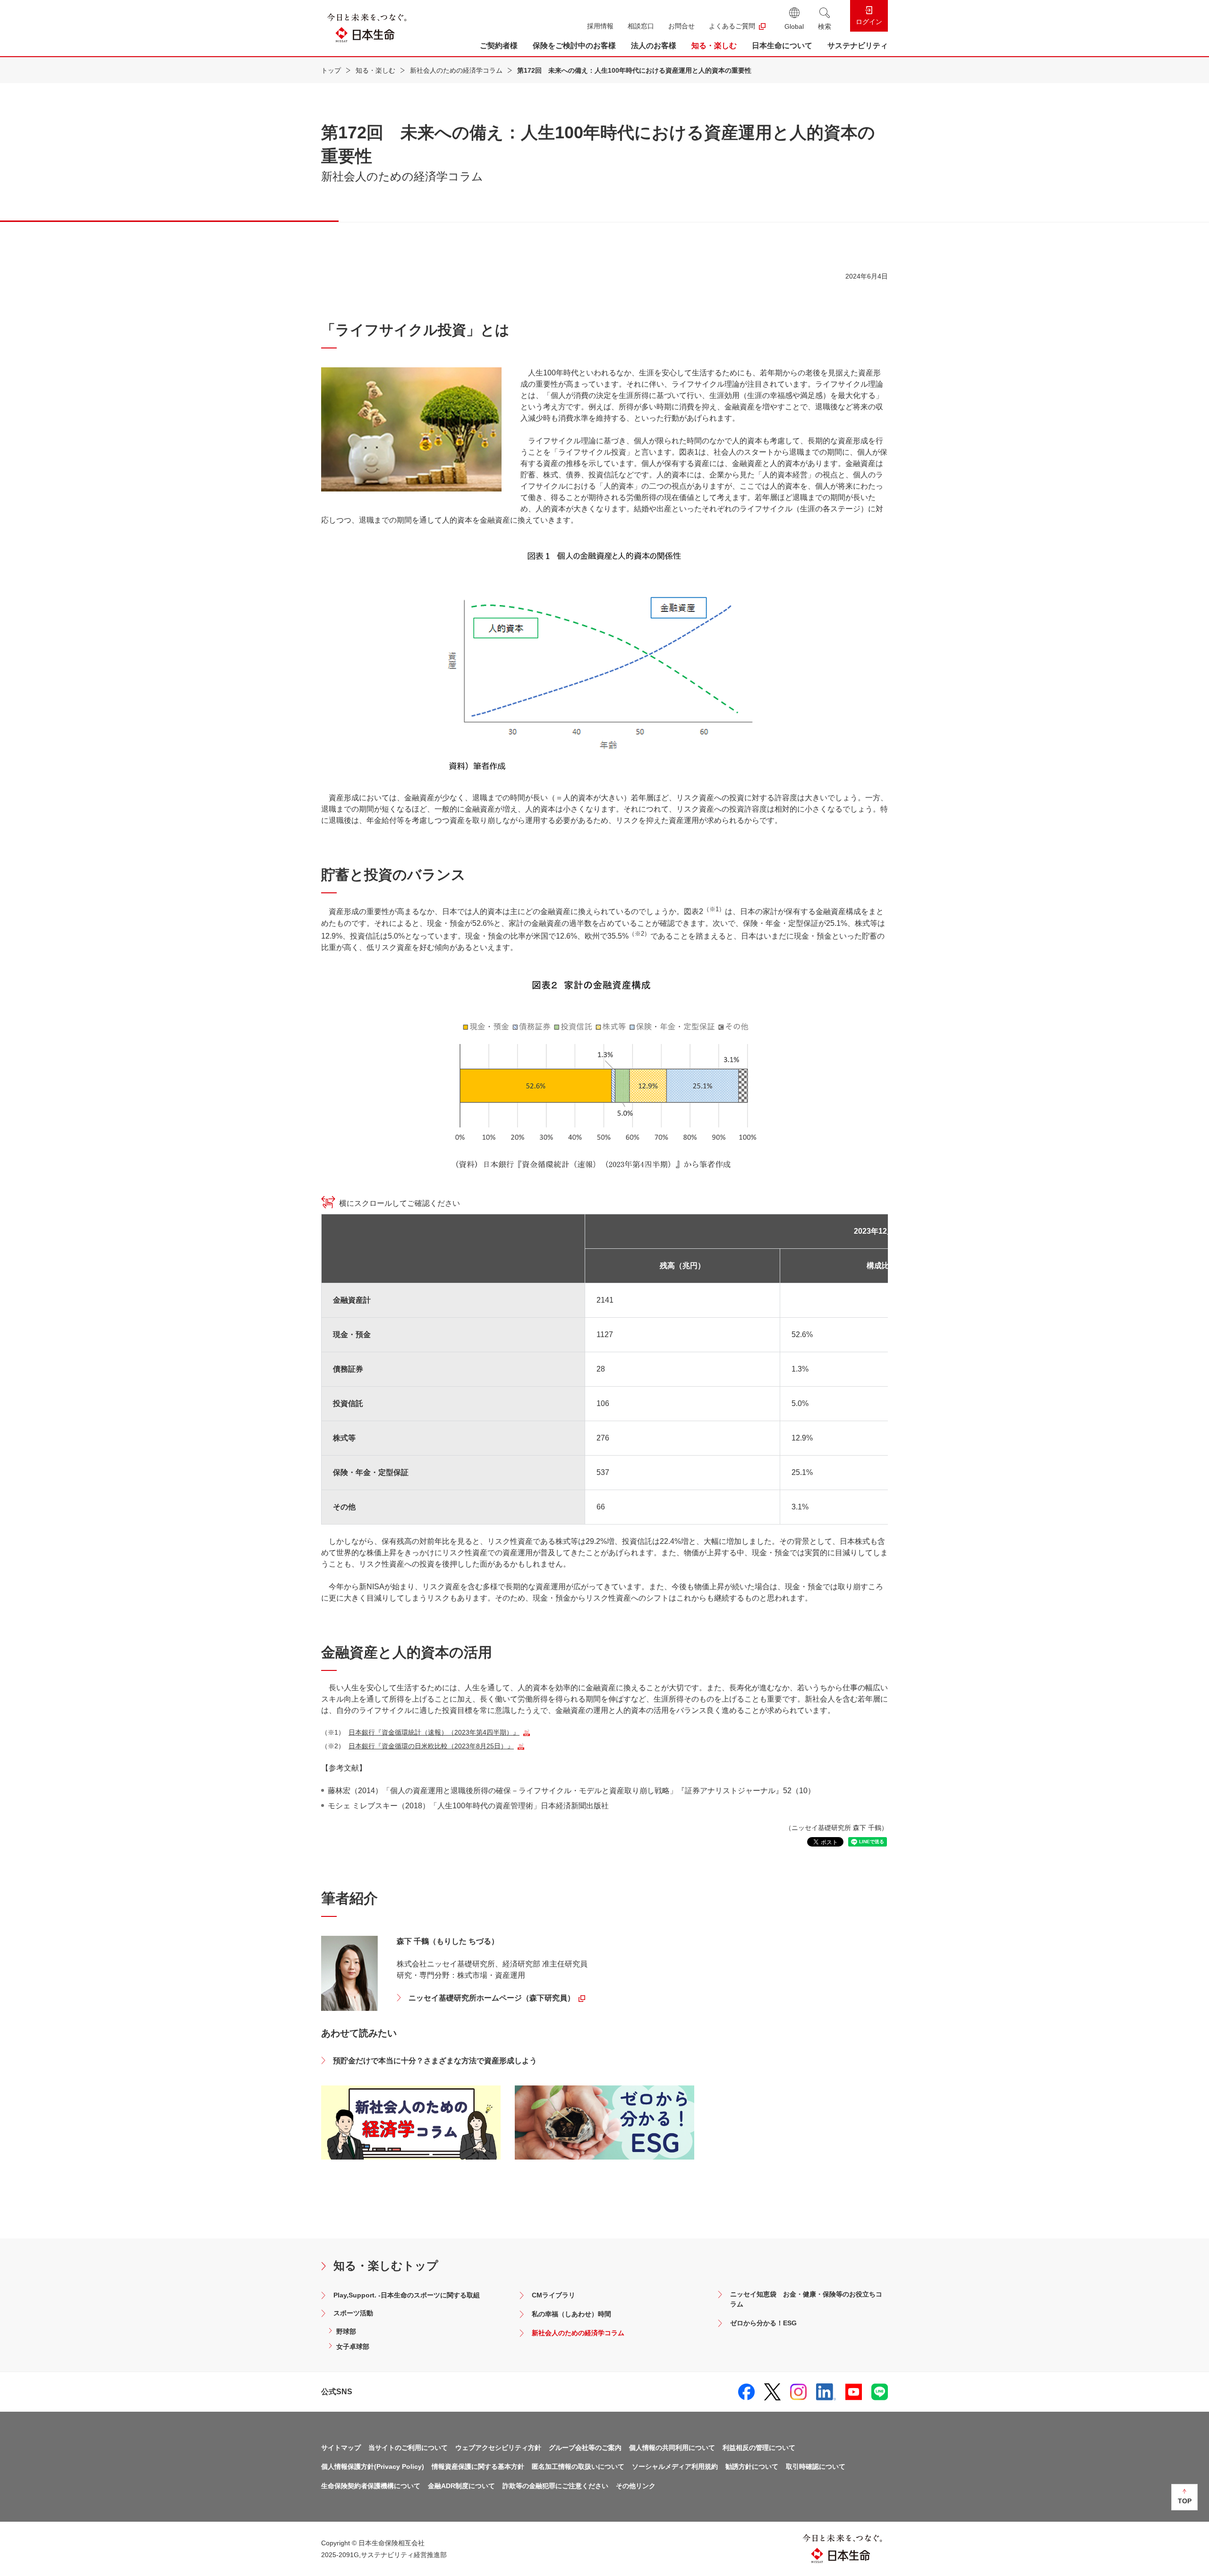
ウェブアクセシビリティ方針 (498, 2448)
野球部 (346, 2331)
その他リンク (636, 2486)
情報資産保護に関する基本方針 (478, 2466)
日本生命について (782, 46)
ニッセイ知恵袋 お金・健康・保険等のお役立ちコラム (806, 2299)
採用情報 (600, 26)
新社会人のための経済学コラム (456, 70)
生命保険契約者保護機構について (371, 2486)
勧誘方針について (752, 2466)
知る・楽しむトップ (386, 2266)
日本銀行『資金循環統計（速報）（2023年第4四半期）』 (434, 1732)
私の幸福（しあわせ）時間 (571, 2314)
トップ (331, 70)
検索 (825, 26)
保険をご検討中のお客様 (574, 46)
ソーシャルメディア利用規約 (675, 2466)
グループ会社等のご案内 (585, 2448)
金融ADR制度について (461, 2486)
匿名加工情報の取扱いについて (578, 2466)
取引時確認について (816, 2466)
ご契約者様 (499, 46)
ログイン (869, 22)
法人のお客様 (654, 46)
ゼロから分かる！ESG (763, 2323)
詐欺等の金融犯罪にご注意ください (555, 2486)
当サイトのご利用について (408, 2448)
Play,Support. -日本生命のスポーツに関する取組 (407, 2295)
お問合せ (681, 26)
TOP (1185, 2501)
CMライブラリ (553, 2295)
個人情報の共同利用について (672, 2448)
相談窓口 (641, 26)
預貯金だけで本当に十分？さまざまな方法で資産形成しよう (435, 2061)
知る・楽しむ (714, 46)
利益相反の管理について (759, 2448)
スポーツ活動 (353, 2313)
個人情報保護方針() (373, 2466)
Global (794, 26)
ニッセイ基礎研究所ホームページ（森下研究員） (492, 1998)
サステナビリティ (858, 46)
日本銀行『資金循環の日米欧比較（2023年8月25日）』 (431, 1746)
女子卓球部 (353, 2347)
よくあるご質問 (732, 26)
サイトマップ (341, 2448)
